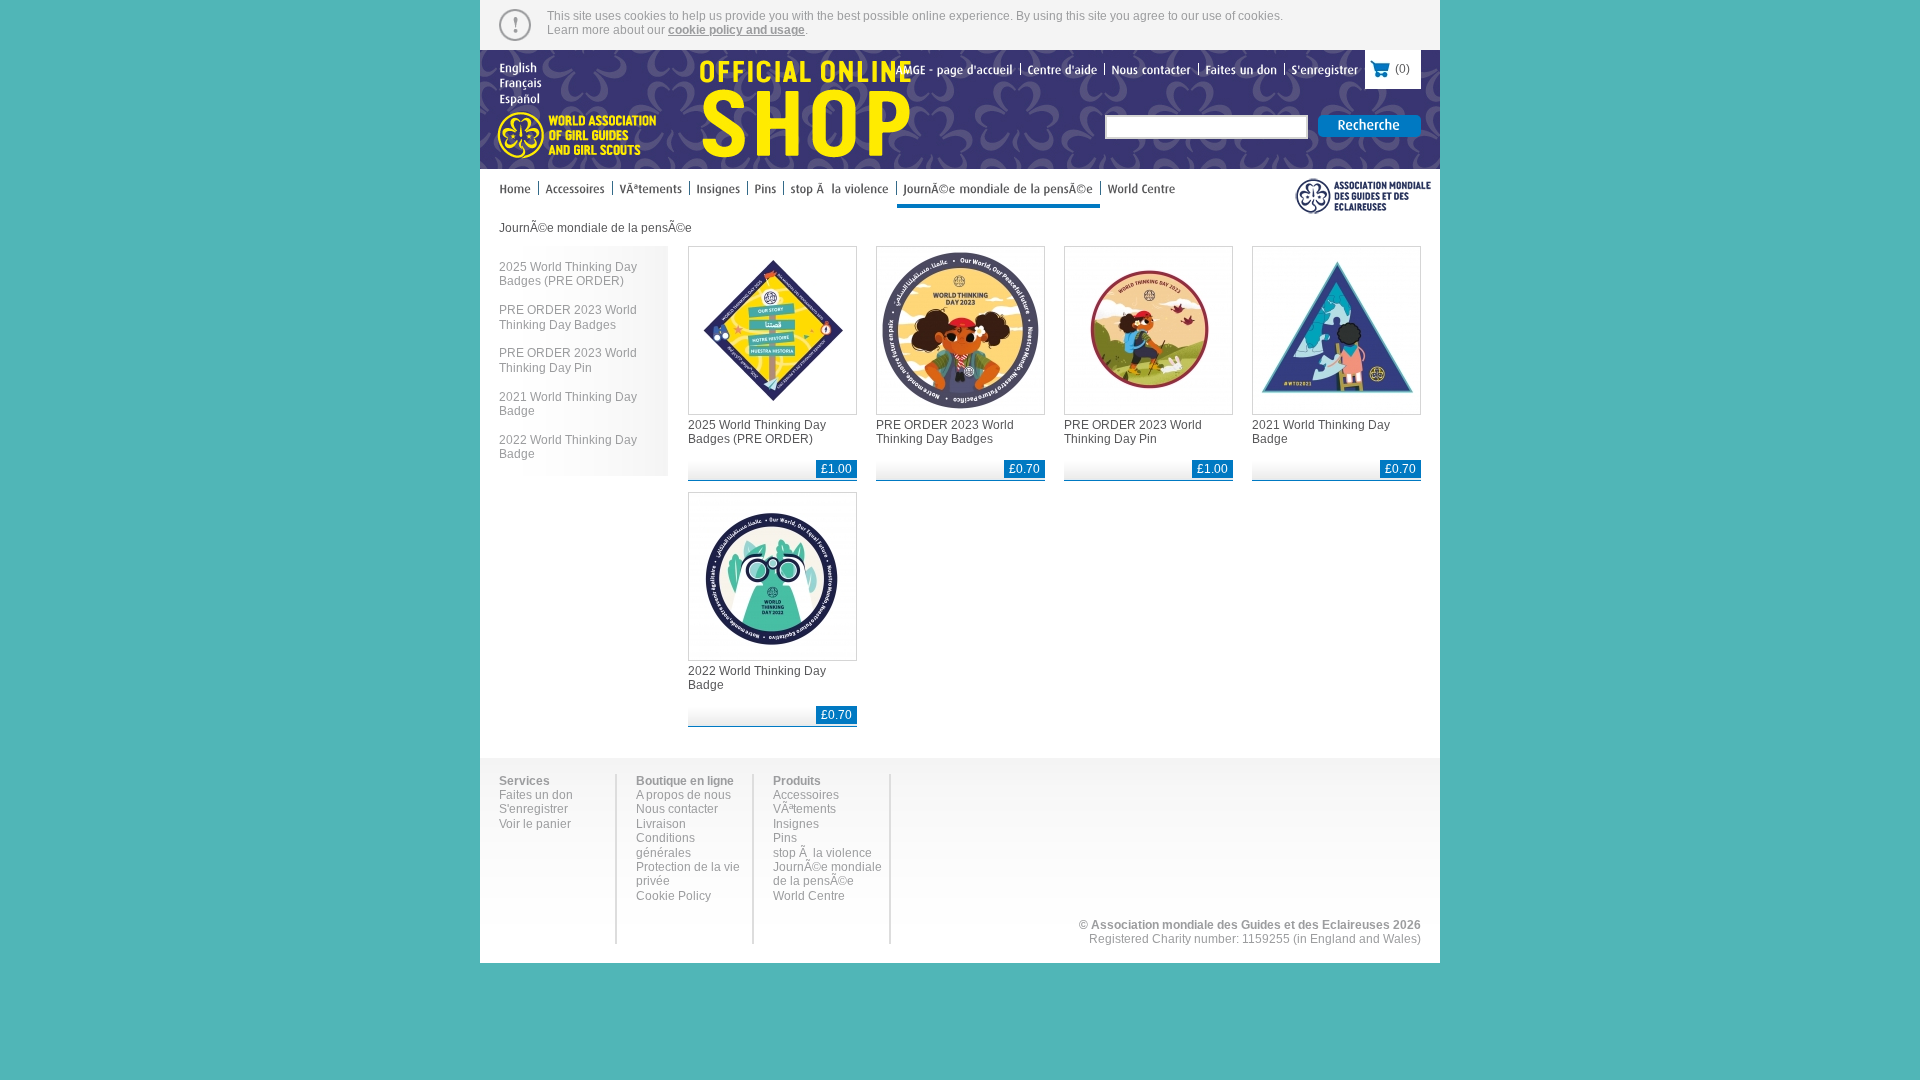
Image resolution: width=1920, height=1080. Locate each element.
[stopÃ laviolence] (840, 193)
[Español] (519, 97)
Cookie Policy (673, 896)
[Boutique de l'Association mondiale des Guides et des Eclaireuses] (703, 110)
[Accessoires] (575, 193)
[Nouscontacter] (1151, 71)
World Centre (809, 896)
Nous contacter (677, 809)
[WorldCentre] (1141, 193)
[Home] (518, 193)
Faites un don (536, 795)
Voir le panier (535, 824)
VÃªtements (804, 809)
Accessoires (806, 795)
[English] (518, 67)
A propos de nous (683, 795)
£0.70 (1024, 469)
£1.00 (836, 469)
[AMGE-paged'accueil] (954, 71)
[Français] (520, 82)
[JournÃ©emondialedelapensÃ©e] (998, 195)
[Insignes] (718, 193)
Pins (785, 838)
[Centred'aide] (1062, 71)
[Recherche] (1369, 126)
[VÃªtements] (651, 193)
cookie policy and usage (736, 30)
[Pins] (765, 193)
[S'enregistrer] (1325, 71)
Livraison (661, 824)
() (1387, 68)
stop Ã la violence (822, 853)
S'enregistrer (533, 809)
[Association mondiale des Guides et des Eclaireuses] (1362, 196)
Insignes (796, 824)
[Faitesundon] (1241, 71)
